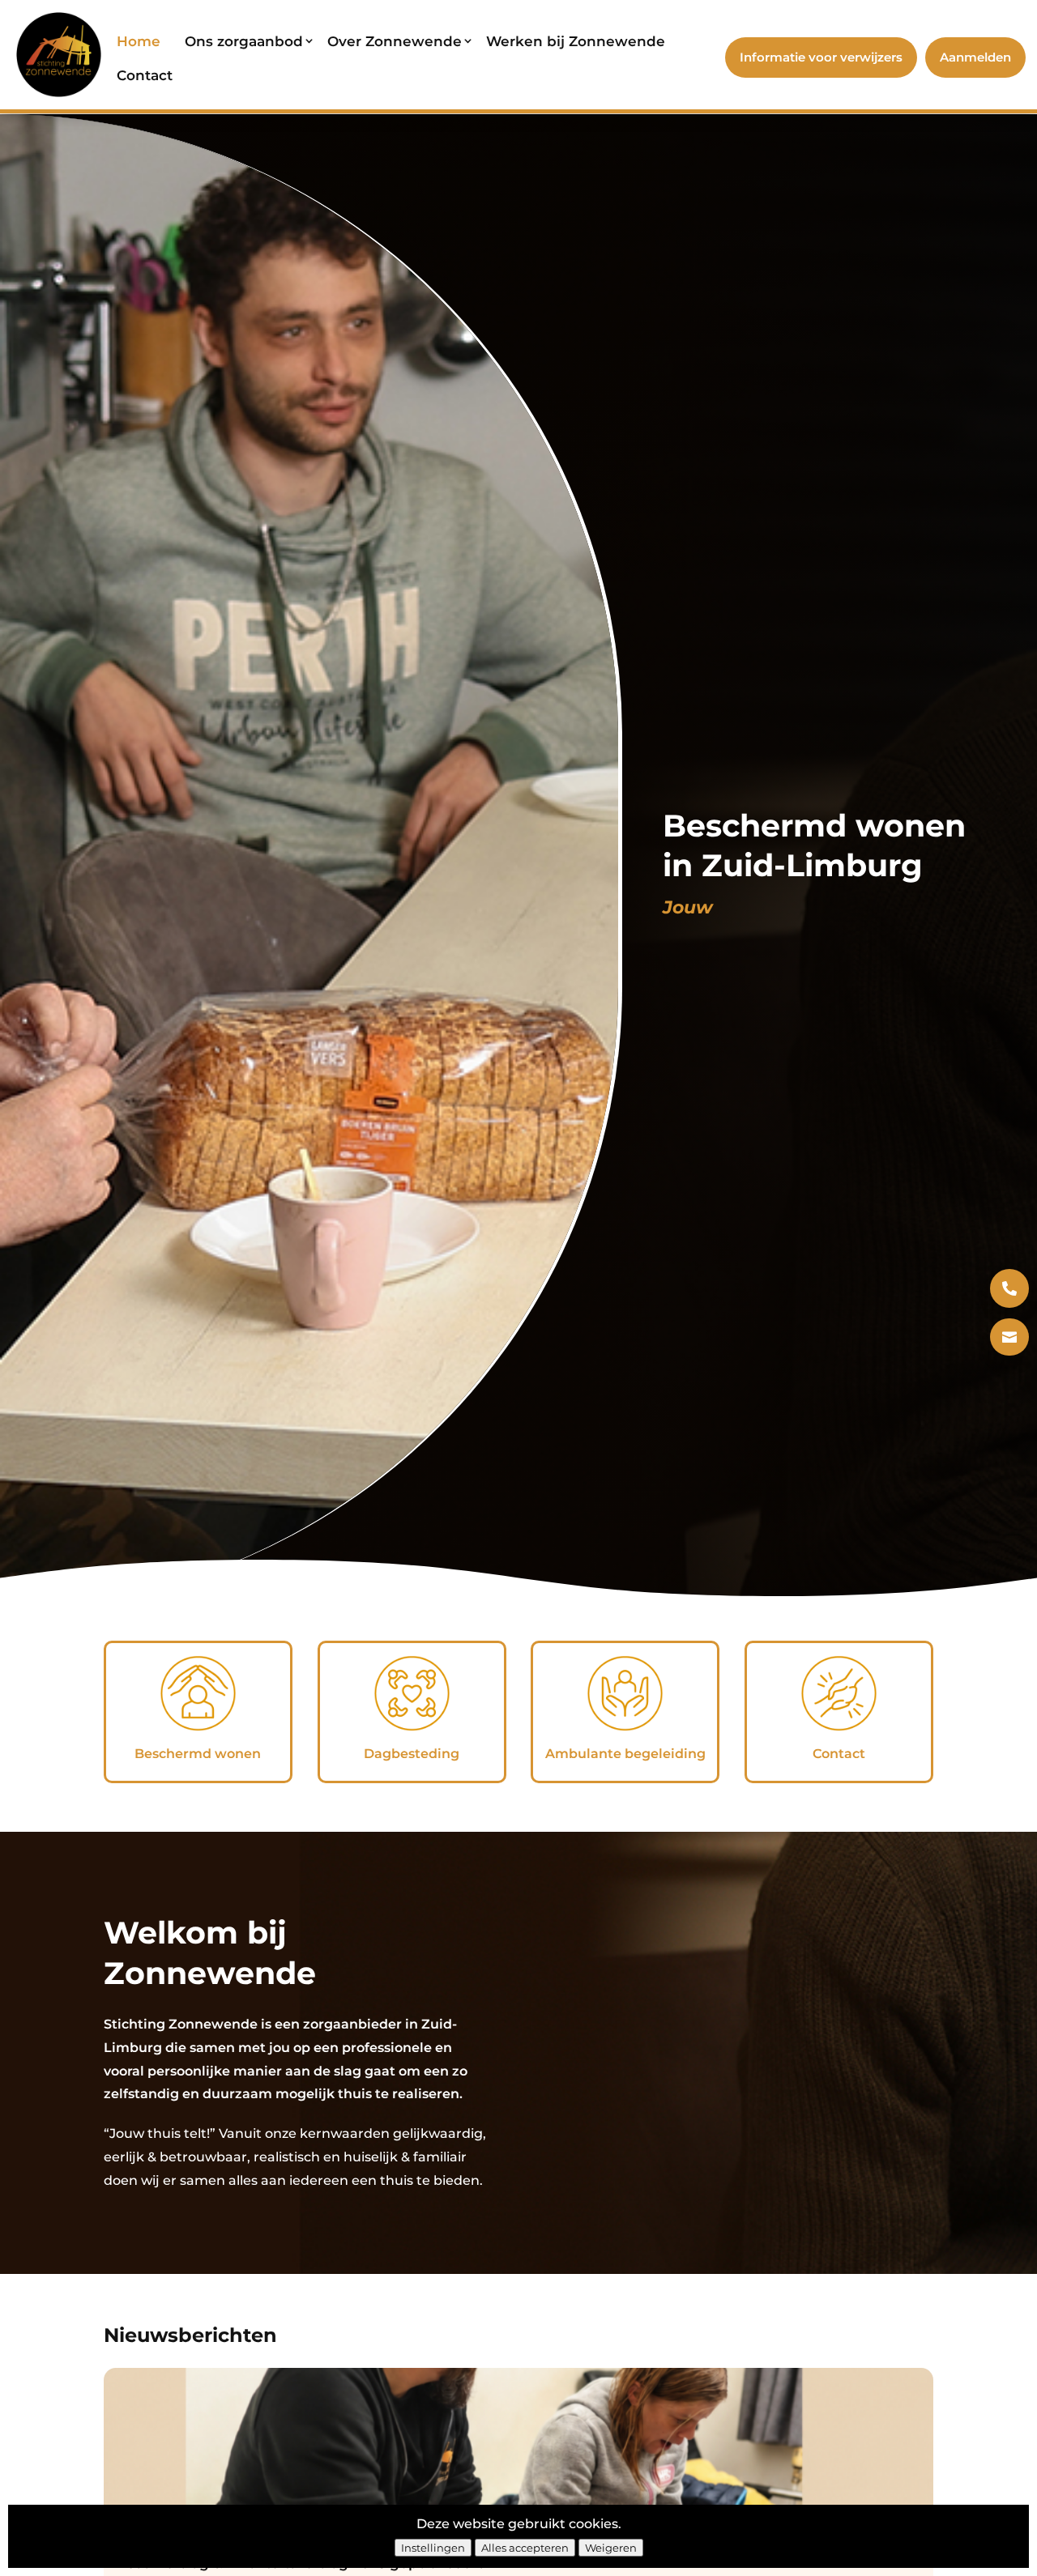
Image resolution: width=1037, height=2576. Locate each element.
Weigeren (611, 2548)
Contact (145, 75)
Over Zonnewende (395, 41)
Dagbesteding (412, 1754)
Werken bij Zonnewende (576, 41)
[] (1009, 1370)
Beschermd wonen (198, 1754)
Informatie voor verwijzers (821, 57)
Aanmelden (975, 57)
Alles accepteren (525, 2548)
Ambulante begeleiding (625, 1754)
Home (139, 41)
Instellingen (433, 2548)
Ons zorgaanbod (244, 41)
